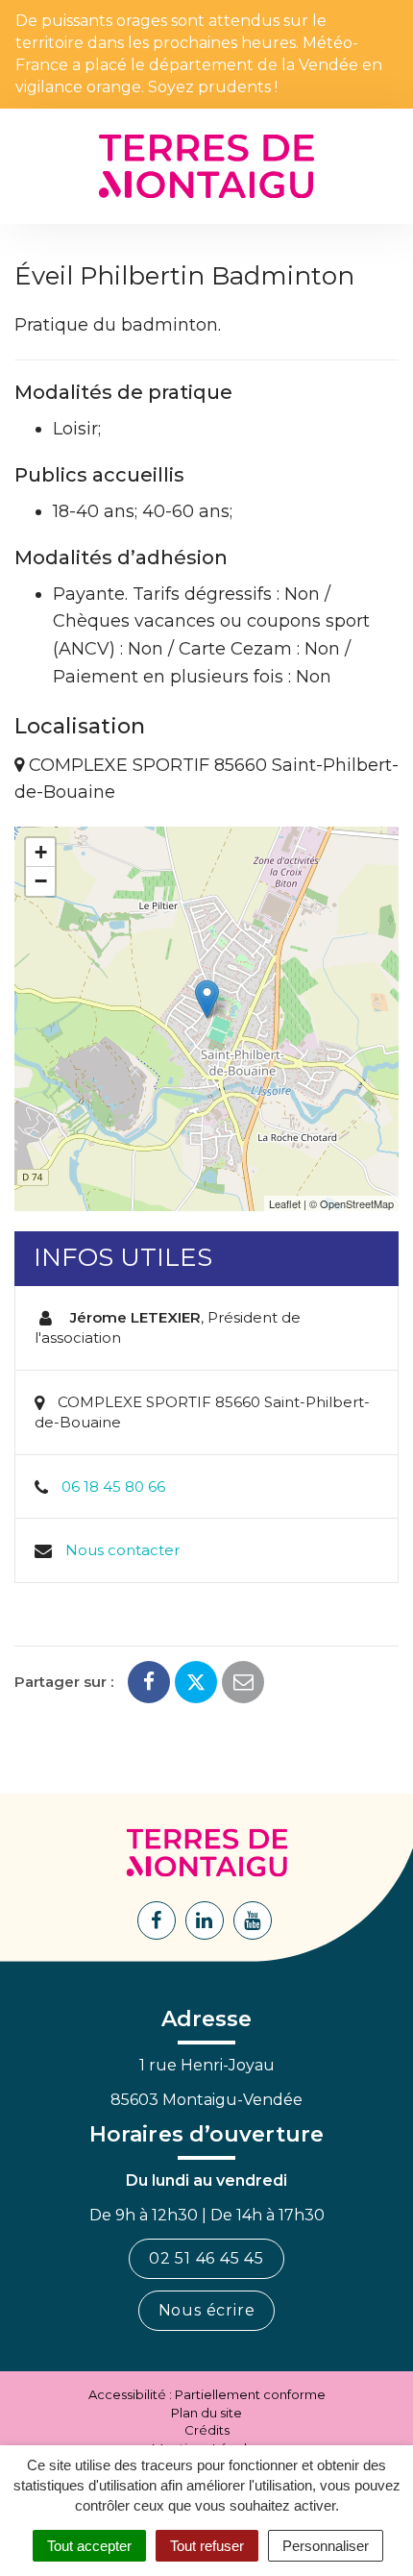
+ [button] (41, 852)
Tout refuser (207, 2546)
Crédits (207, 2430)
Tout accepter (89, 2546)
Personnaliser (326, 2546)
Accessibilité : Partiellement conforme (207, 2394)
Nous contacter (122, 1550)
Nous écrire (207, 2310)
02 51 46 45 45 (206, 2258)
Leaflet (285, 1203)
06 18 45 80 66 (113, 1486)
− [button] (41, 881)
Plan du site (206, 2413)
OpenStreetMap (357, 1203)
